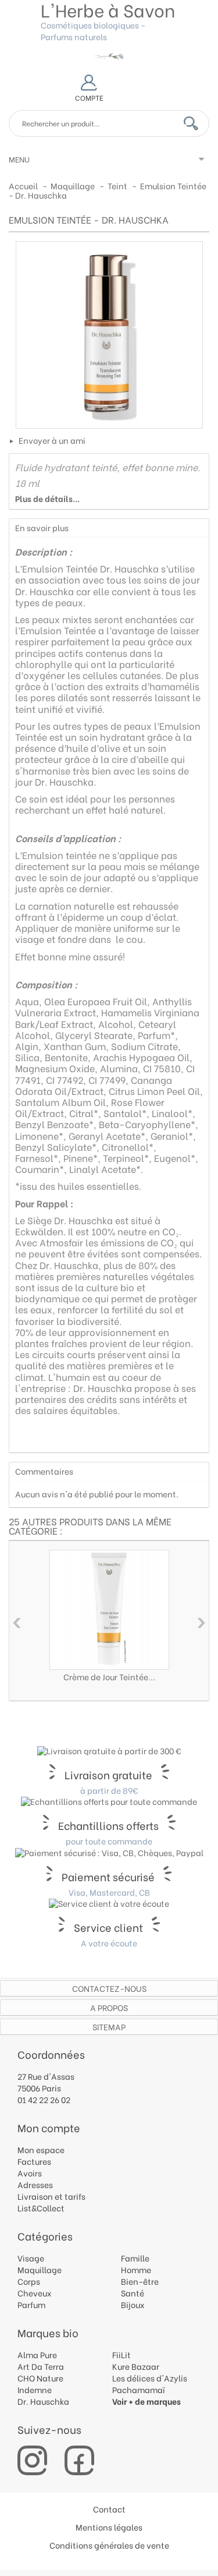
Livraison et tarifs (51, 2196)
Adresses (35, 2184)
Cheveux (35, 2293)
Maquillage (40, 2269)
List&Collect (41, 2208)
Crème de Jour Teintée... (109, 1676)
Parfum (31, 2304)
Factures (34, 2161)
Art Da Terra (41, 2366)
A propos (109, 2007)
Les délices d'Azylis (150, 2378)
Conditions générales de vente (109, 2545)
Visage (31, 2258)
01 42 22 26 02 (44, 2099)
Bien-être (140, 2281)
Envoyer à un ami (52, 440)
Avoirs (30, 2173)
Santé (133, 2293)
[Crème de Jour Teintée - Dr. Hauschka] (109, 1610)
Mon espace (41, 2149)
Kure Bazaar (136, 2366)
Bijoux (133, 2304)
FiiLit (121, 2354)
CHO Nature (40, 2378)
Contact (109, 2509)
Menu (19, 159)
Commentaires (44, 1471)
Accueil (23, 185)
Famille (135, 2258)
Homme (136, 2269)
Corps (29, 2281)
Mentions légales (109, 2527)
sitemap (109, 2026)
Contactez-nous (109, 1988)
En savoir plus (42, 527)
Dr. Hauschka (43, 2401)
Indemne (35, 2389)
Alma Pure (37, 2354)
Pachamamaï (139, 2389)
